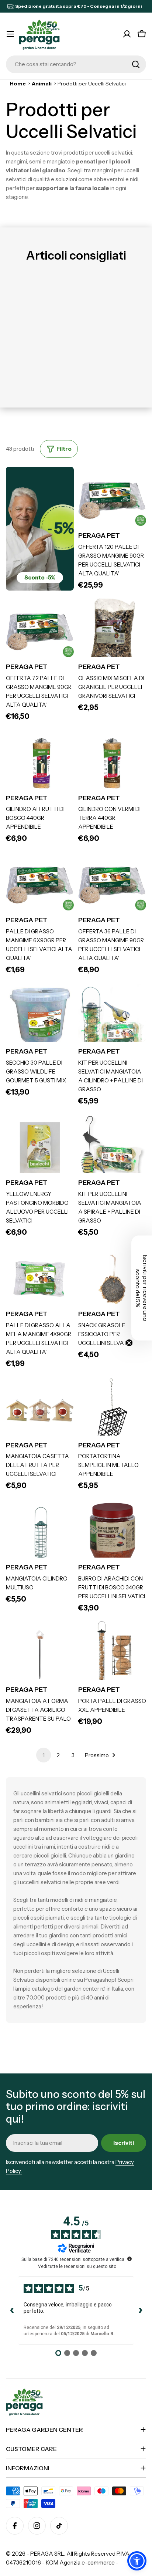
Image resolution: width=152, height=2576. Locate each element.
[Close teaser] (129, 1343)
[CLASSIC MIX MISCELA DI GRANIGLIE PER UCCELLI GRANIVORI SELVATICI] (112, 632)
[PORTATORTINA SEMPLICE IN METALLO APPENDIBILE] (112, 1410)
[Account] (127, 34)
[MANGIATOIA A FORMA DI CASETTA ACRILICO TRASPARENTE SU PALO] (40, 1655)
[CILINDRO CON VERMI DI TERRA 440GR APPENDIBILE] (112, 763)
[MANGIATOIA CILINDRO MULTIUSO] (40, 1532)
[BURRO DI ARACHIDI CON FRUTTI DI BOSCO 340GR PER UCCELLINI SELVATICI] (112, 1532)
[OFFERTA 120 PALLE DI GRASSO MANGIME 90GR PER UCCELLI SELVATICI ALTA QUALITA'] (112, 501)
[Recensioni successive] (140, 2310)
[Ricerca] (136, 64)
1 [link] (44, 1755)
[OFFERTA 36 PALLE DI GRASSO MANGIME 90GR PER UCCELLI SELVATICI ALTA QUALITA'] (112, 885)
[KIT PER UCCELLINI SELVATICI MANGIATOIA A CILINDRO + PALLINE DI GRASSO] (112, 1017)
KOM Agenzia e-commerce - (82, 2563)
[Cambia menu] (10, 34)
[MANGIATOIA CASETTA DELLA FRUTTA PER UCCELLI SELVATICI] (40, 1410)
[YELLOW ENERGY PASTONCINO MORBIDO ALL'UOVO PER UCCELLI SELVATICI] (40, 1148)
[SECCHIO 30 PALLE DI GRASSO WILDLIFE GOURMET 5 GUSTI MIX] (40, 1017)
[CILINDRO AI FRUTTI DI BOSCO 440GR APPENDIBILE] (40, 763)
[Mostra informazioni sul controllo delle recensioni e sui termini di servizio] (129, 2259)
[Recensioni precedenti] (12, 2310)
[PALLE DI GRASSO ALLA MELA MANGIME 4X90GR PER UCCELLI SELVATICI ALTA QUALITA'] (40, 1279)
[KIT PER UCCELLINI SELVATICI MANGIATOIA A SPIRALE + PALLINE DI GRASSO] (112, 1148)
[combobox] (76, 64)
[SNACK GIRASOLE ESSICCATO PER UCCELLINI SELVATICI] (112, 1279)
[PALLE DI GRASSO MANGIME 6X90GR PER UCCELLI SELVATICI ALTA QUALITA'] (40, 885)
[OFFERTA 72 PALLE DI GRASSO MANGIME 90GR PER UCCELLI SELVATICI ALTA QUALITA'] (40, 632)
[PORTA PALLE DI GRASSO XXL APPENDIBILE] (112, 1655)
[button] (137, 2561)
